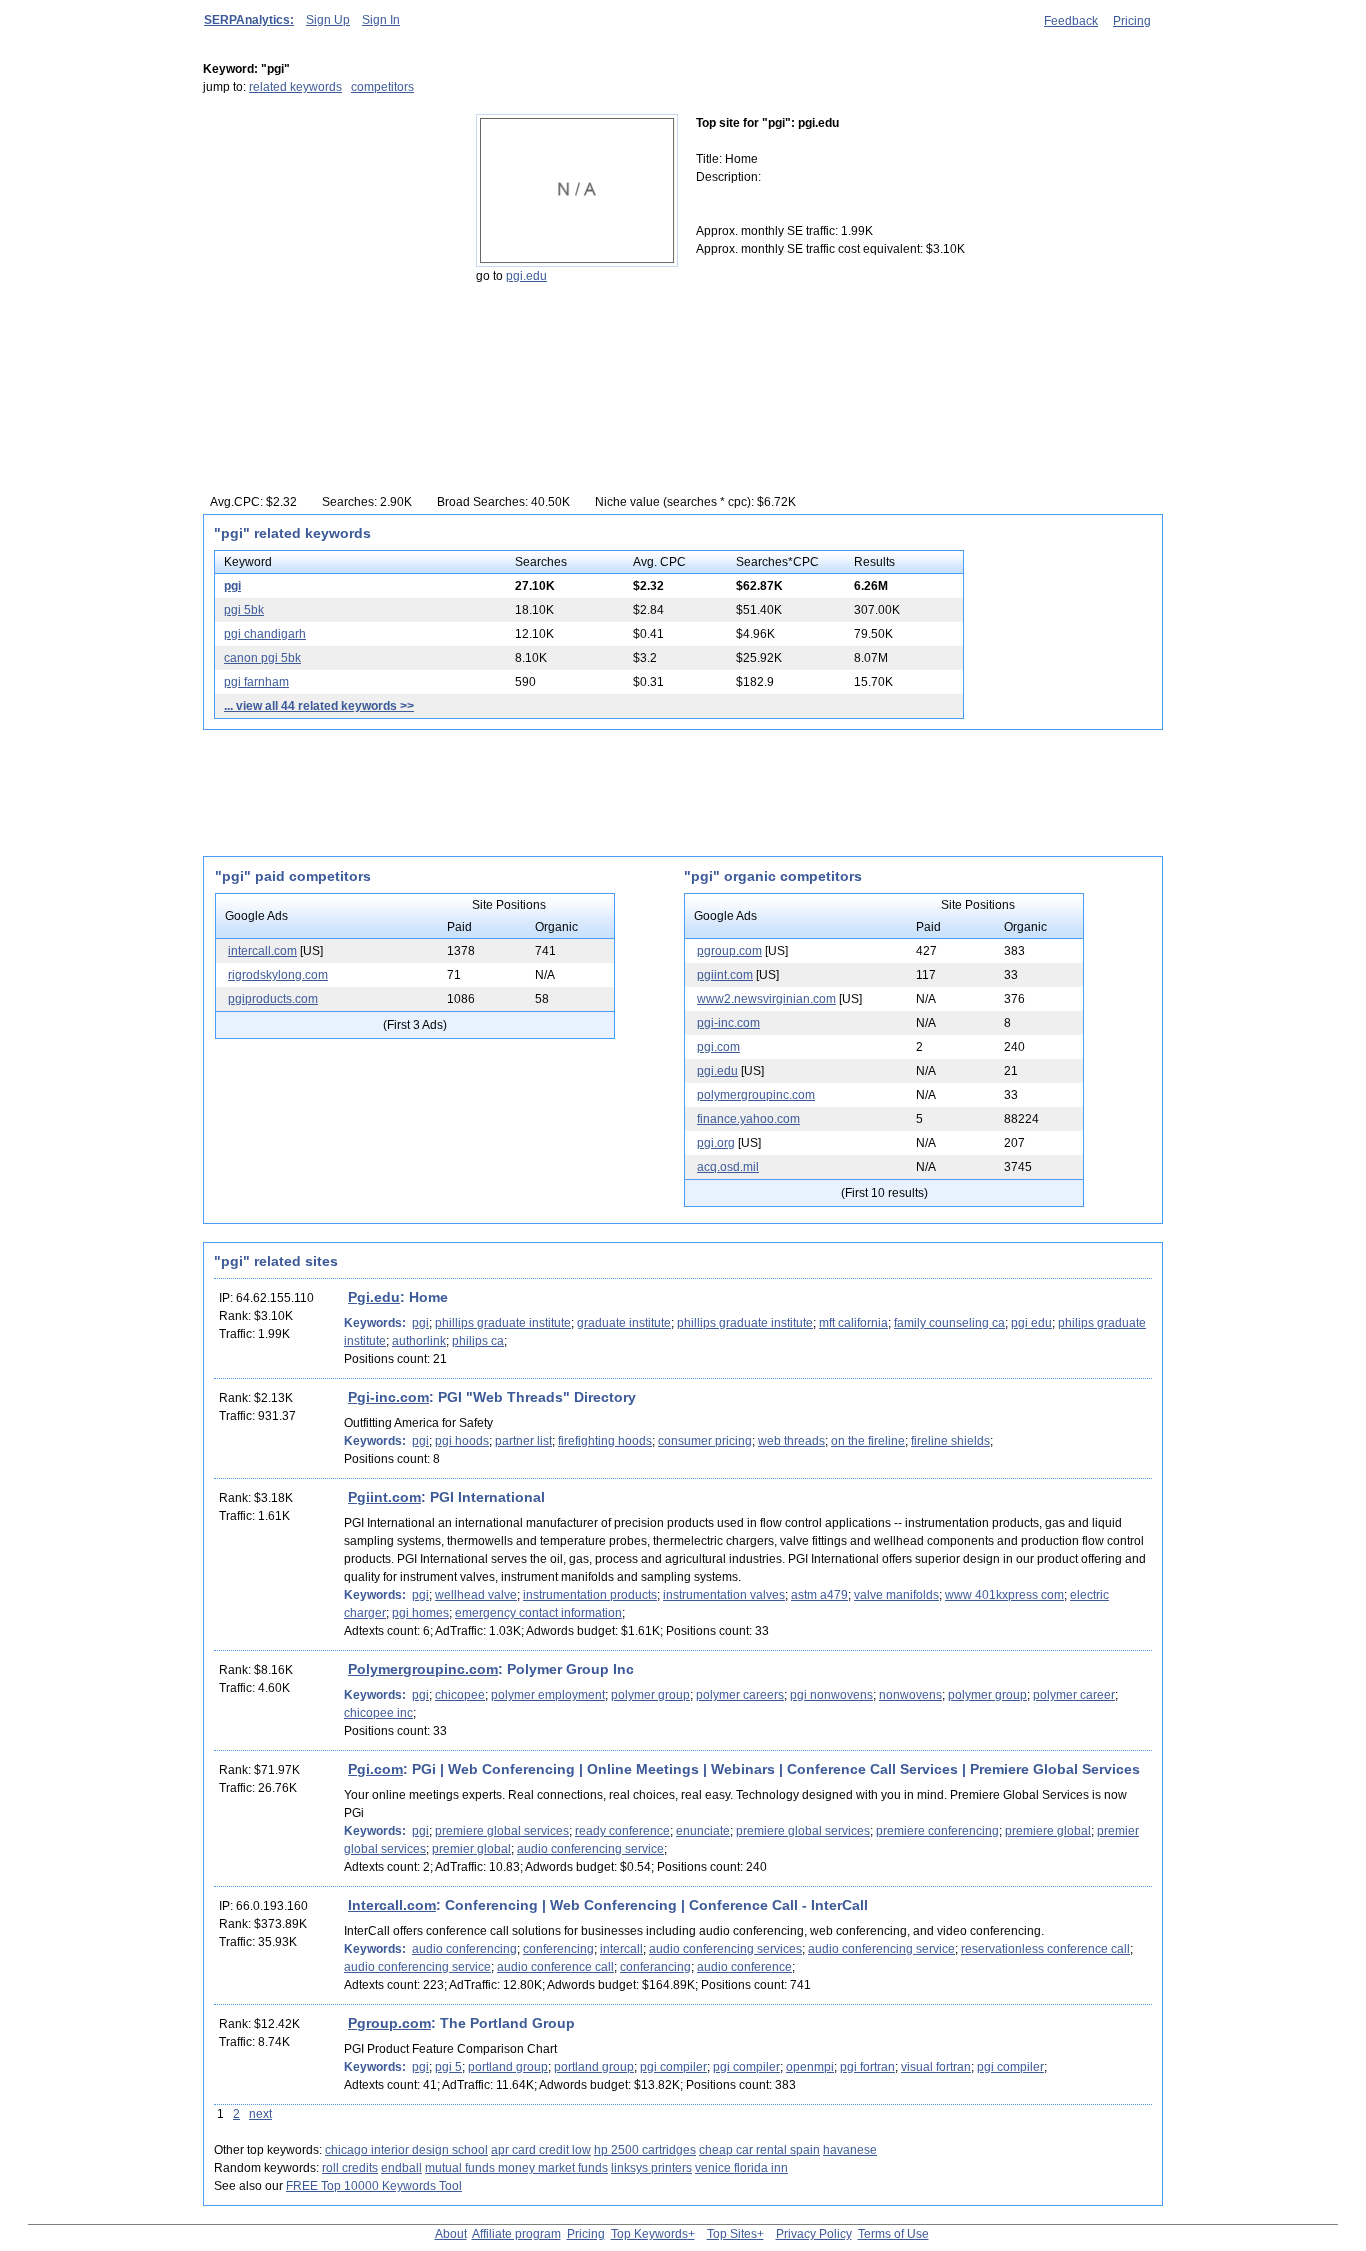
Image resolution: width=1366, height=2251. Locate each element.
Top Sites (732, 2234)
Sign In (381, 20)
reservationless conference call (1045, 1949)
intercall (621, 1949)
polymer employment (548, 1695)
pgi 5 (448, 2067)
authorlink (419, 1341)
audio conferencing (464, 1949)
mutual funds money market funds (516, 2168)
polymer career (1074, 1695)
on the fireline (868, 1441)
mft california (853, 1323)
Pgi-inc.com (388, 1397)
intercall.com (262, 951)
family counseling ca (949, 1323)
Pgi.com (375, 1769)
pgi (232, 586)
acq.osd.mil (728, 1167)
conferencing (558, 1949)
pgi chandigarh (265, 634)
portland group (508, 2067)
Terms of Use (893, 2234)
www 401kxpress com (1004, 1595)
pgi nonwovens (831, 1695)
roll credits (350, 2168)
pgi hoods (462, 1441)
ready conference (622, 1831)
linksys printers (651, 2168)
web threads (791, 1441)
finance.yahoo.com (748, 1119)
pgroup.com (729, 951)
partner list (523, 1441)
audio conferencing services (725, 1949)
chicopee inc (378, 1713)
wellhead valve (476, 1595)
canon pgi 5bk (262, 658)
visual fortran (936, 2067)
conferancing (655, 1967)
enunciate (703, 1831)
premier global (471, 1849)
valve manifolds (896, 1595)
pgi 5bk (244, 610)
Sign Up (328, 20)
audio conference (744, 1967)
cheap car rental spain (759, 2150)
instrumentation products (590, 1595)
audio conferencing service (590, 1849)
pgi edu (1031, 1323)
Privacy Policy (814, 2234)
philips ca (478, 1341)
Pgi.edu (374, 1297)
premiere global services (502, 1831)
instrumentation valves (724, 1595)
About (451, 2234)
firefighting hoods (605, 1441)
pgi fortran (867, 2067)
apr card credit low (541, 2150)
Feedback (1071, 21)
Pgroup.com (389, 2023)
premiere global (1048, 1831)
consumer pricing (705, 1441)
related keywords (295, 87)
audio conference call (555, 1967)
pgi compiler (673, 2067)
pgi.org (716, 1143)
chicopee (460, 1695)
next (260, 2114)
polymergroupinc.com (756, 1095)
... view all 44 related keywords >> (319, 706)
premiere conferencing (937, 1831)
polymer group (650, 1695)
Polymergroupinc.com (423, 1669)
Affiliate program (516, 2234)
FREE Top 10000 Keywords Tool (374, 2186)
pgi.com (718, 1047)
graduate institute (624, 1323)
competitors (382, 87)
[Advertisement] (328, 239)
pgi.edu (526, 276)
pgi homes (420, 1613)
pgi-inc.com (728, 1023)
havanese (850, 2150)
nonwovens (910, 1695)
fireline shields (950, 1441)
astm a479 (819, 1595)
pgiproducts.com (273, 999)
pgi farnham (256, 682)
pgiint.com (725, 975)
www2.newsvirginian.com (766, 999)
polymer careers (740, 1695)
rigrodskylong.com (278, 975)
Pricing (1132, 21)
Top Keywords (649, 2234)
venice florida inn (741, 2168)
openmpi (810, 2067)
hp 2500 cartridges (645, 2150)
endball (401, 2168)
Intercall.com (392, 1905)
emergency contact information (538, 1613)
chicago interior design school (406, 2150)
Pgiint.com (384, 1497)
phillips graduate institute (503, 1323)
